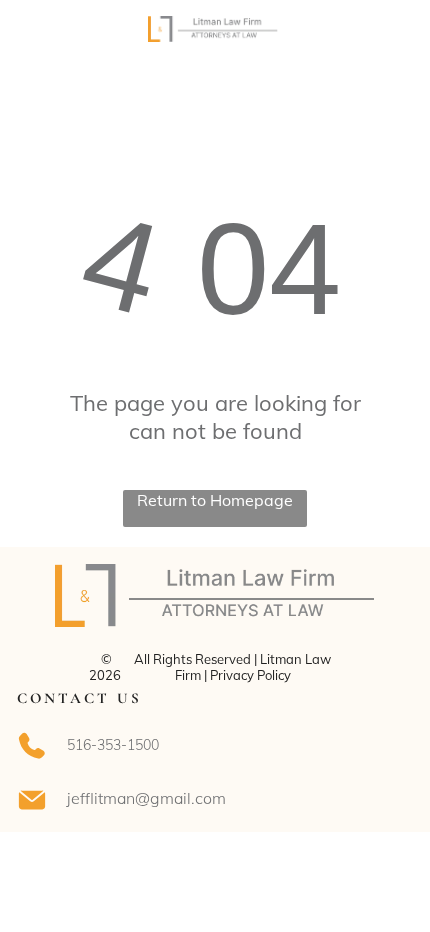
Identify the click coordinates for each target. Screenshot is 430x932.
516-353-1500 (113, 745)
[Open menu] (390, 37)
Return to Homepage (215, 500)
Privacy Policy (250, 675)
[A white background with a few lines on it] (41, 47)
